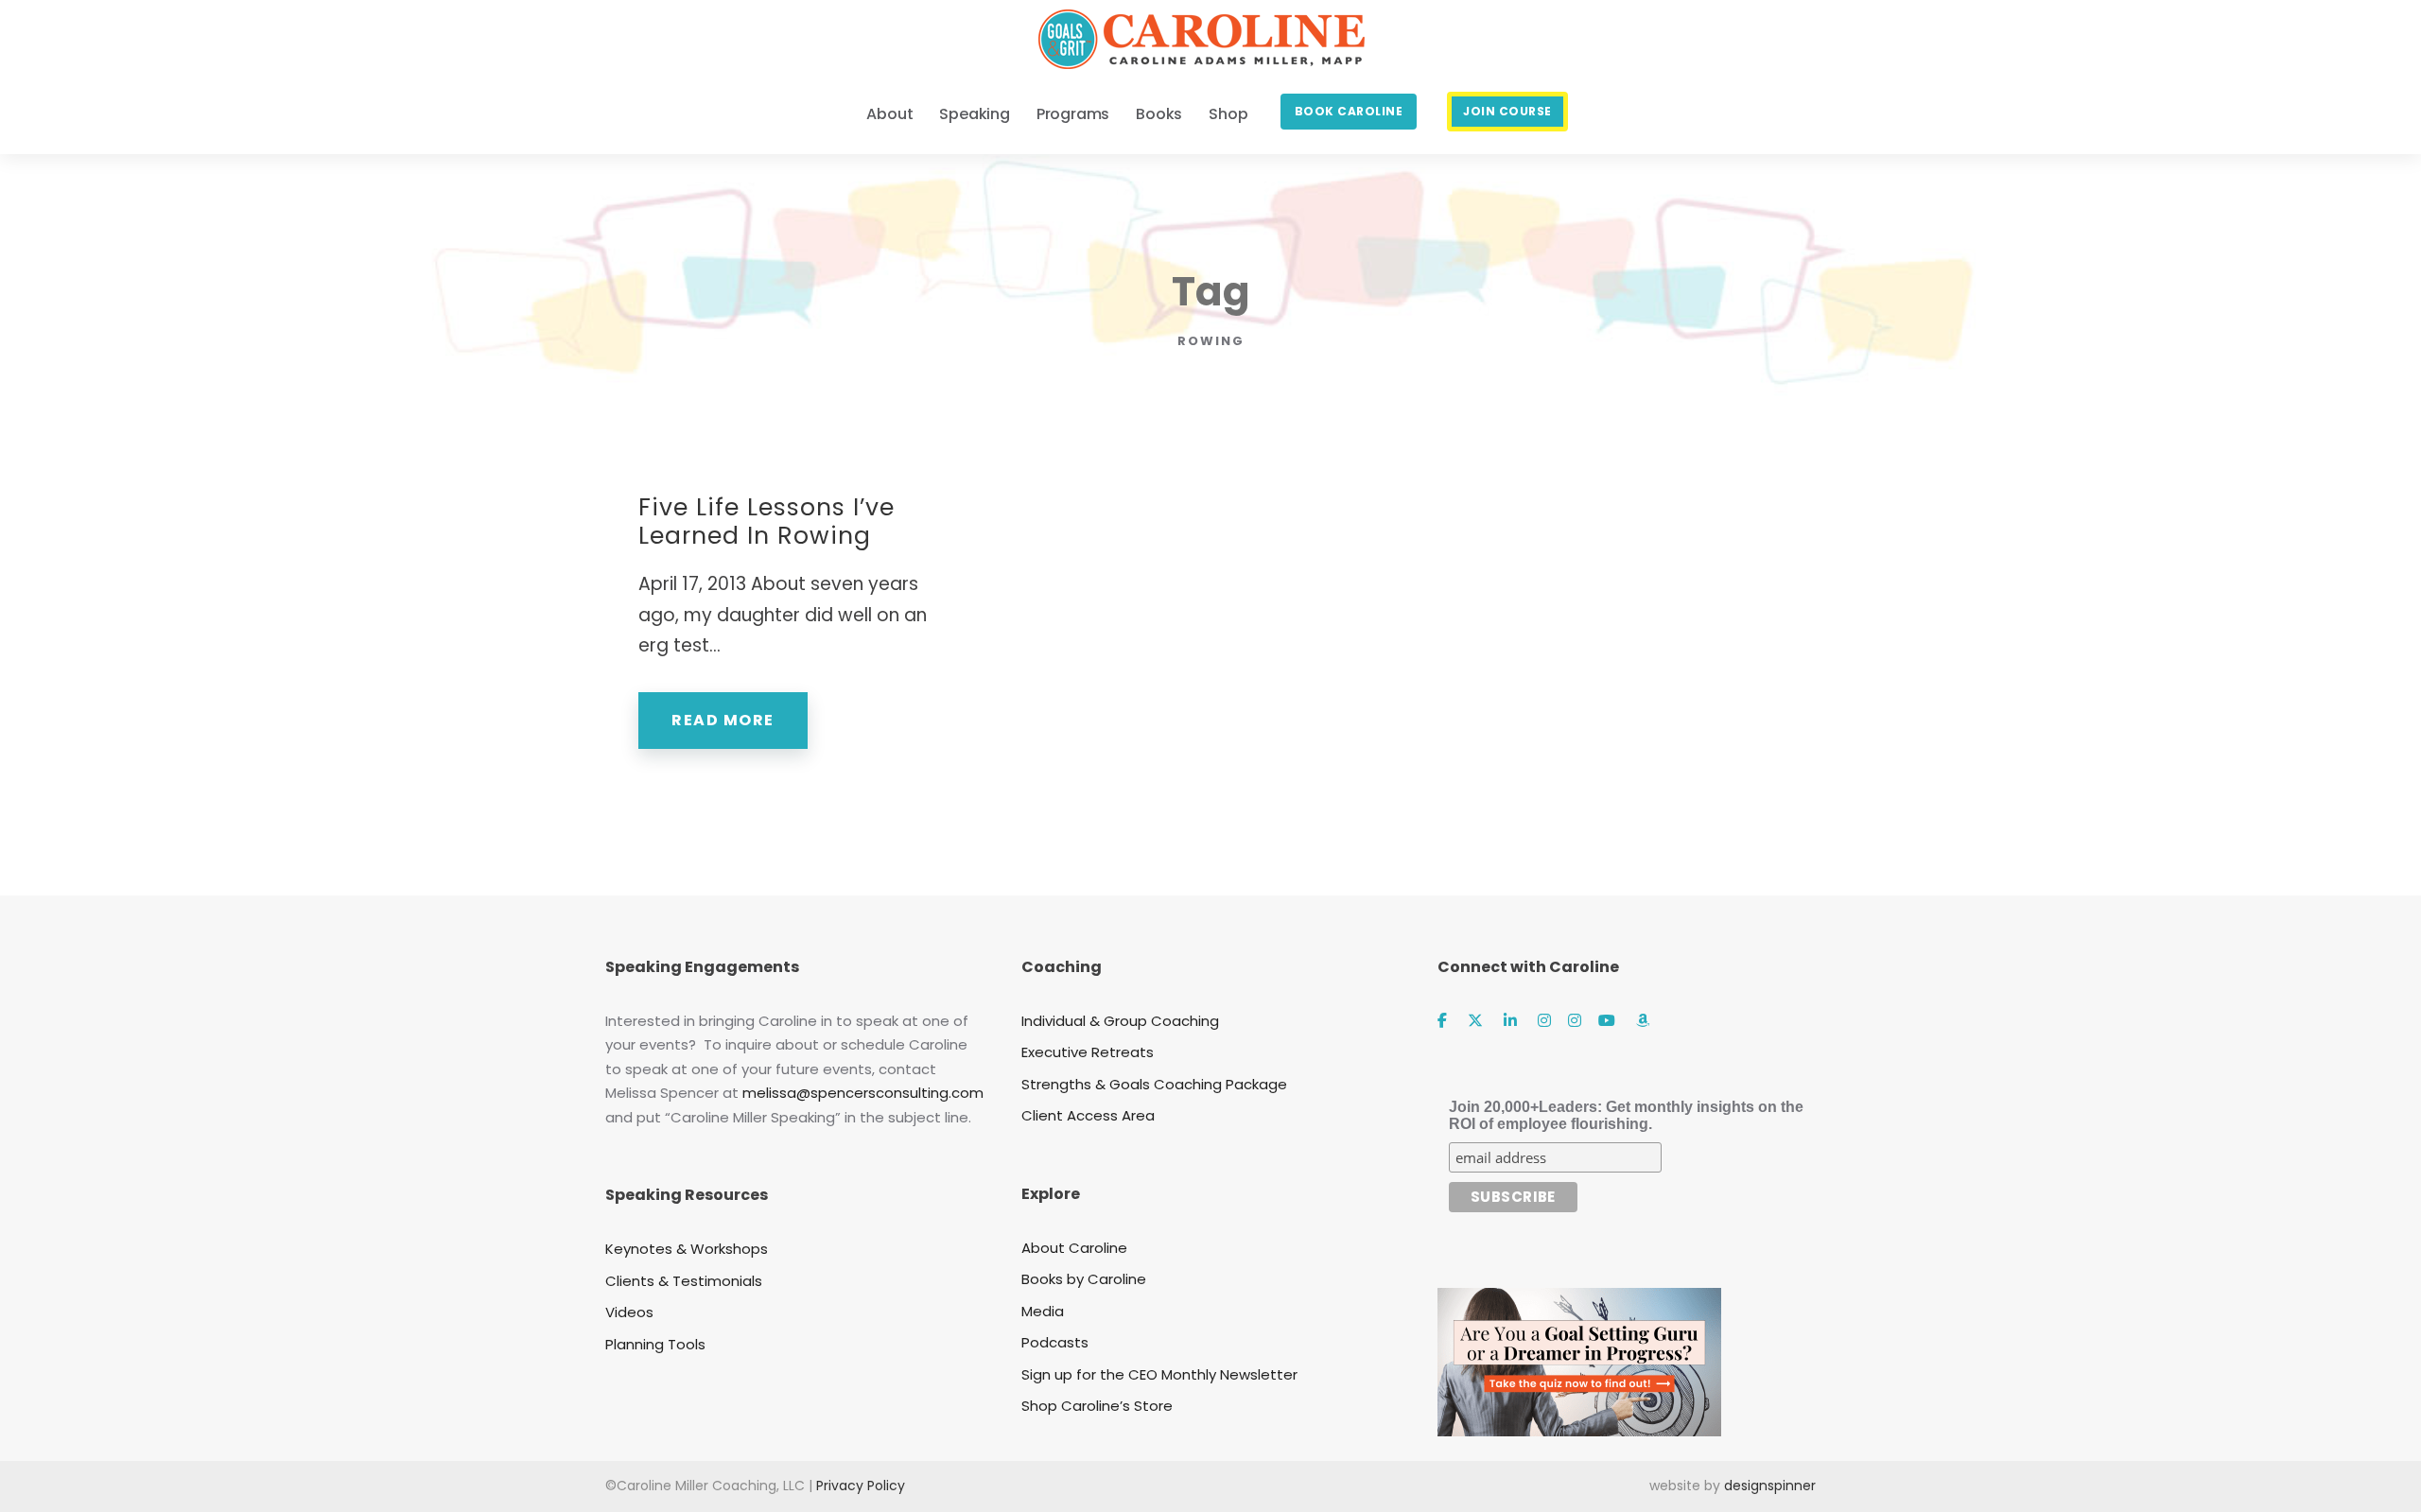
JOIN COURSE (1507, 111)
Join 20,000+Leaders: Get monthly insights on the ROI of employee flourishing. (1626, 1115)
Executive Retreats (1088, 1052)
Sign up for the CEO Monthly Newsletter (1159, 1374)
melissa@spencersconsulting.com (863, 1093)
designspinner (1770, 1486)
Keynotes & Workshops (687, 1249)
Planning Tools (655, 1344)
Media (1043, 1311)
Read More (723, 720)
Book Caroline (1349, 111)
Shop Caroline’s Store (1097, 1406)
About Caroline (1074, 1248)
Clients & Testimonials (684, 1281)
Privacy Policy (861, 1486)
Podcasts (1055, 1342)
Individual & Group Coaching (1120, 1021)
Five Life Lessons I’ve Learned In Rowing (766, 521)
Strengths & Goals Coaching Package (1154, 1084)
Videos (629, 1312)
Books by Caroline (1084, 1279)
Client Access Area (1088, 1115)
